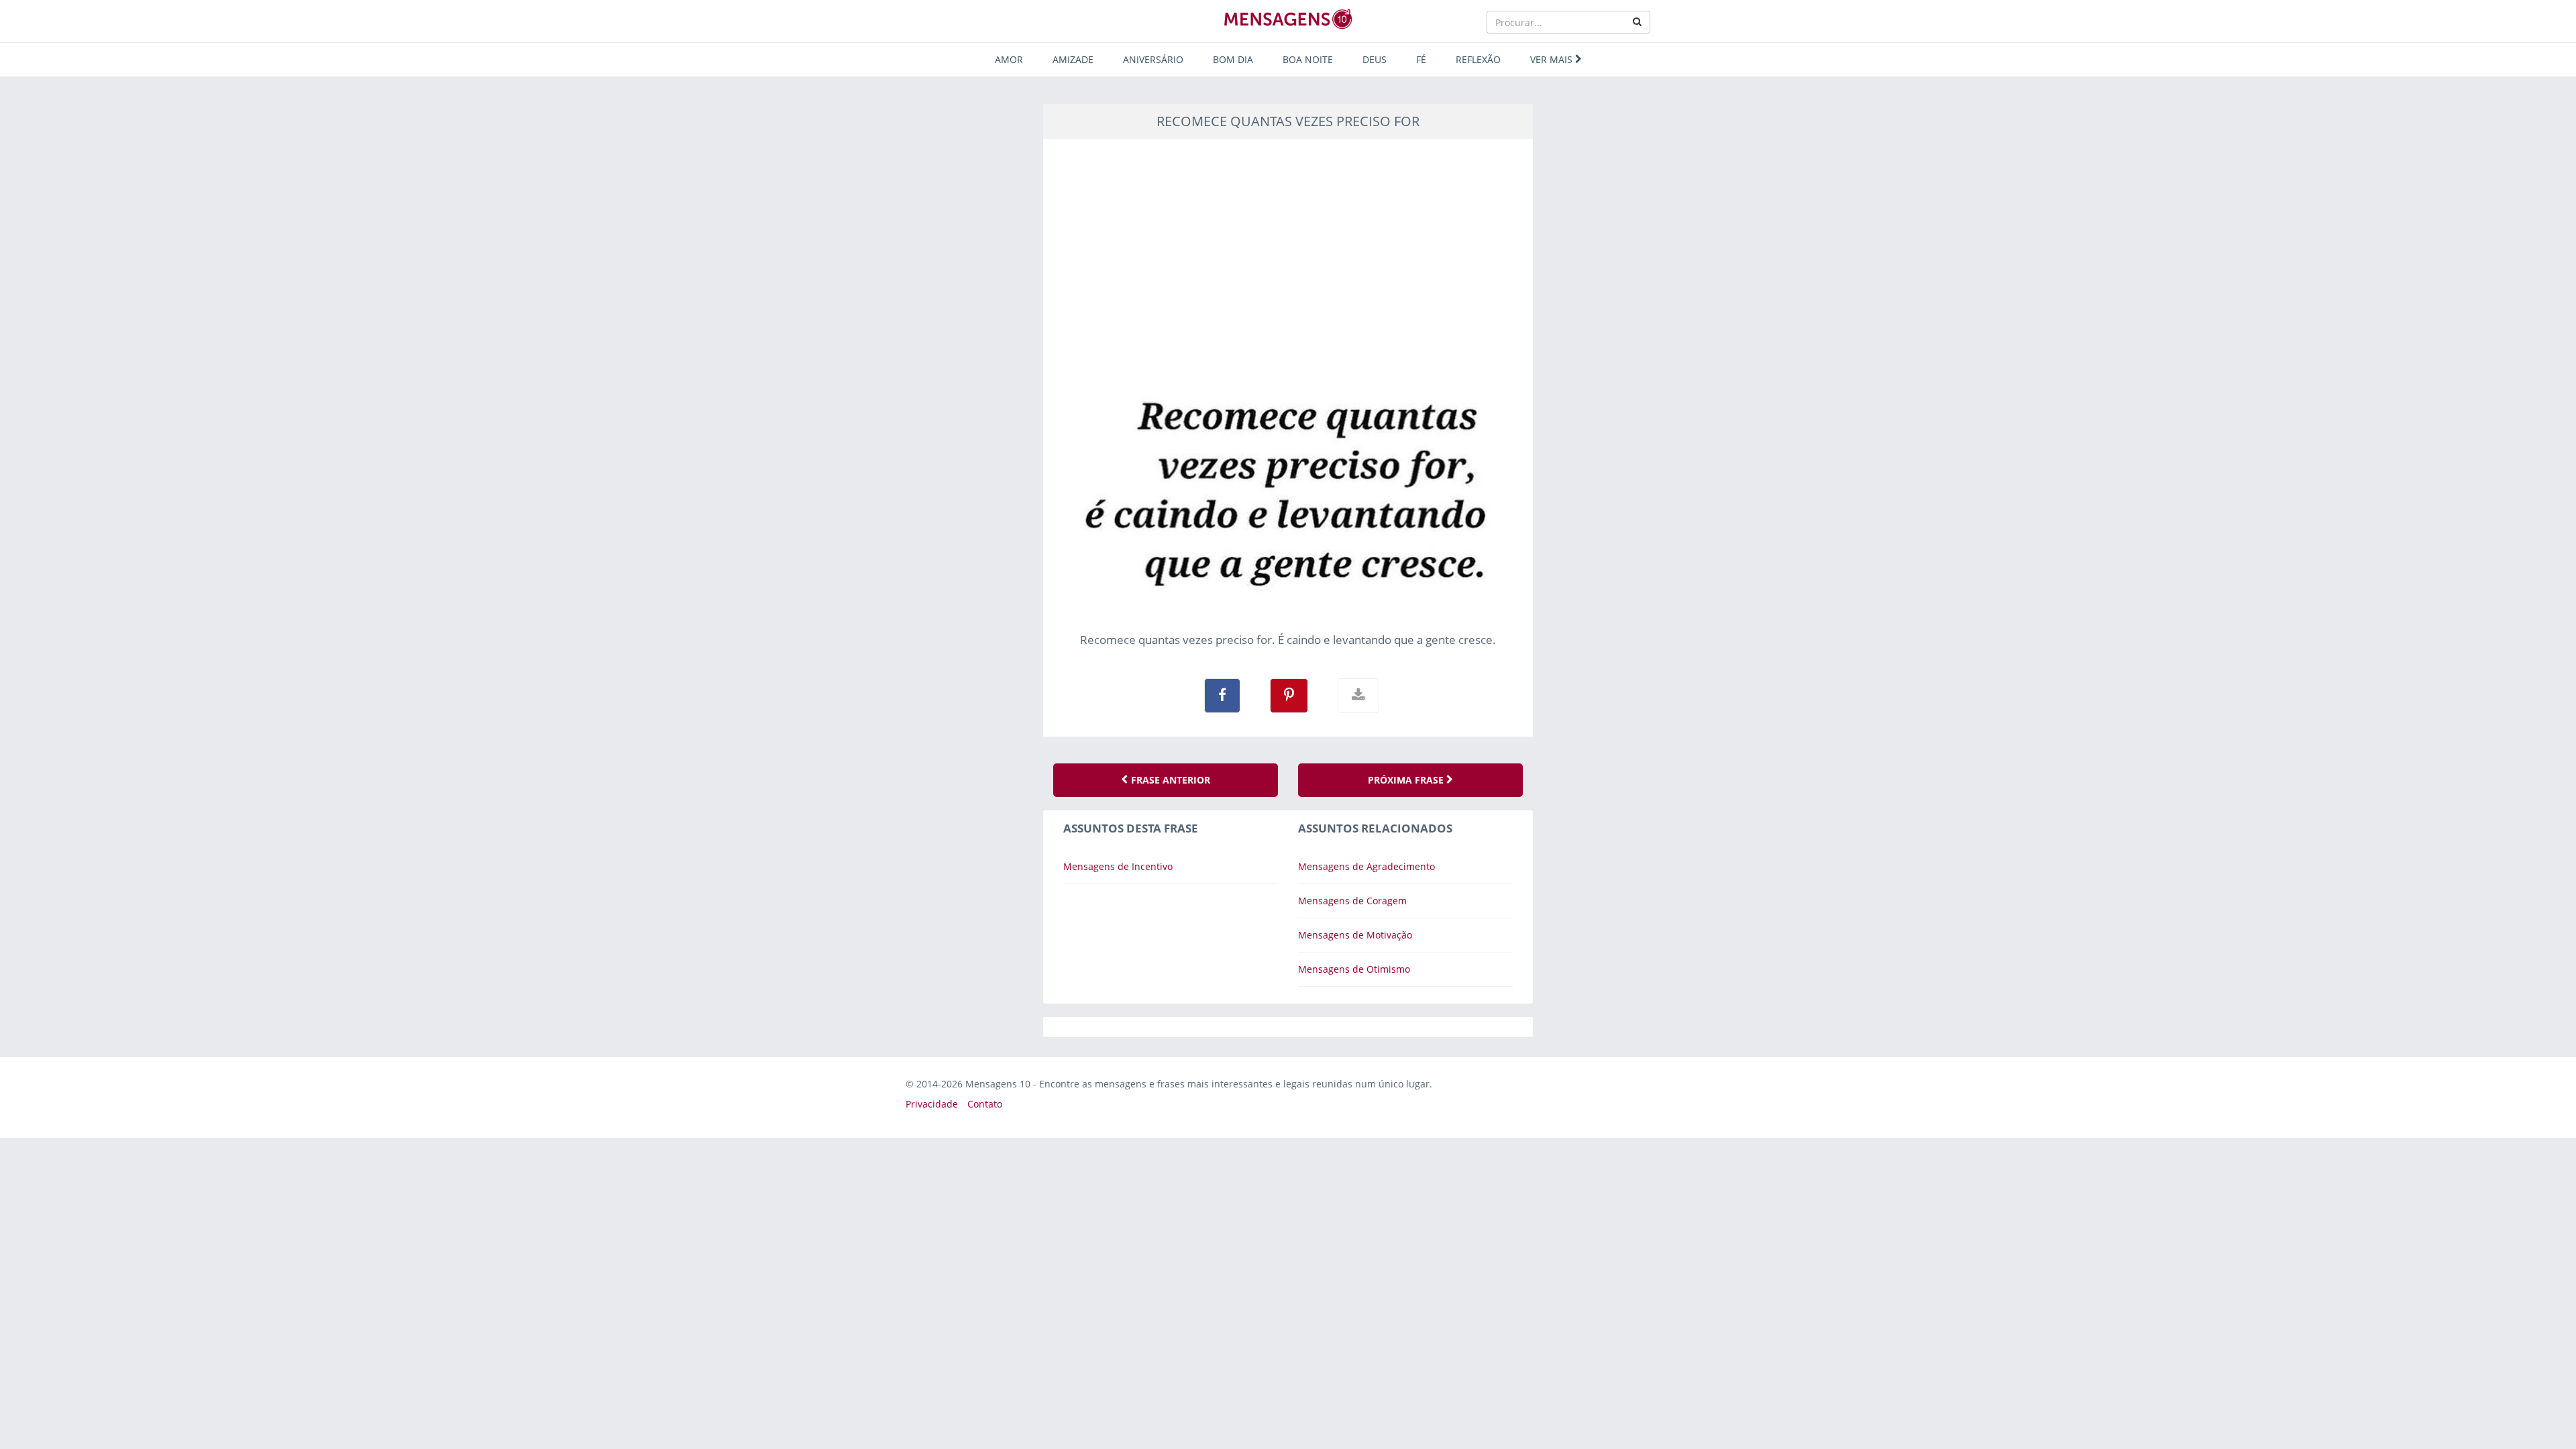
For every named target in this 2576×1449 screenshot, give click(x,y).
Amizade (1073, 59)
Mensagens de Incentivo (1118, 866)
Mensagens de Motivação (1355, 935)
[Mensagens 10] (1288, 19)
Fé (1421, 59)
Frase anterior (1169, 780)
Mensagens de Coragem (1352, 901)
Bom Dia (1233, 59)
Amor (1009, 59)
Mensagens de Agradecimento (1366, 866)
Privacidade (932, 1104)
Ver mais (1553, 59)
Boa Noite (1308, 59)
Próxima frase (1407, 780)
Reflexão (1478, 59)
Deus (1375, 59)
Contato (985, 1104)
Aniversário (1153, 59)
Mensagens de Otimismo (1354, 969)
